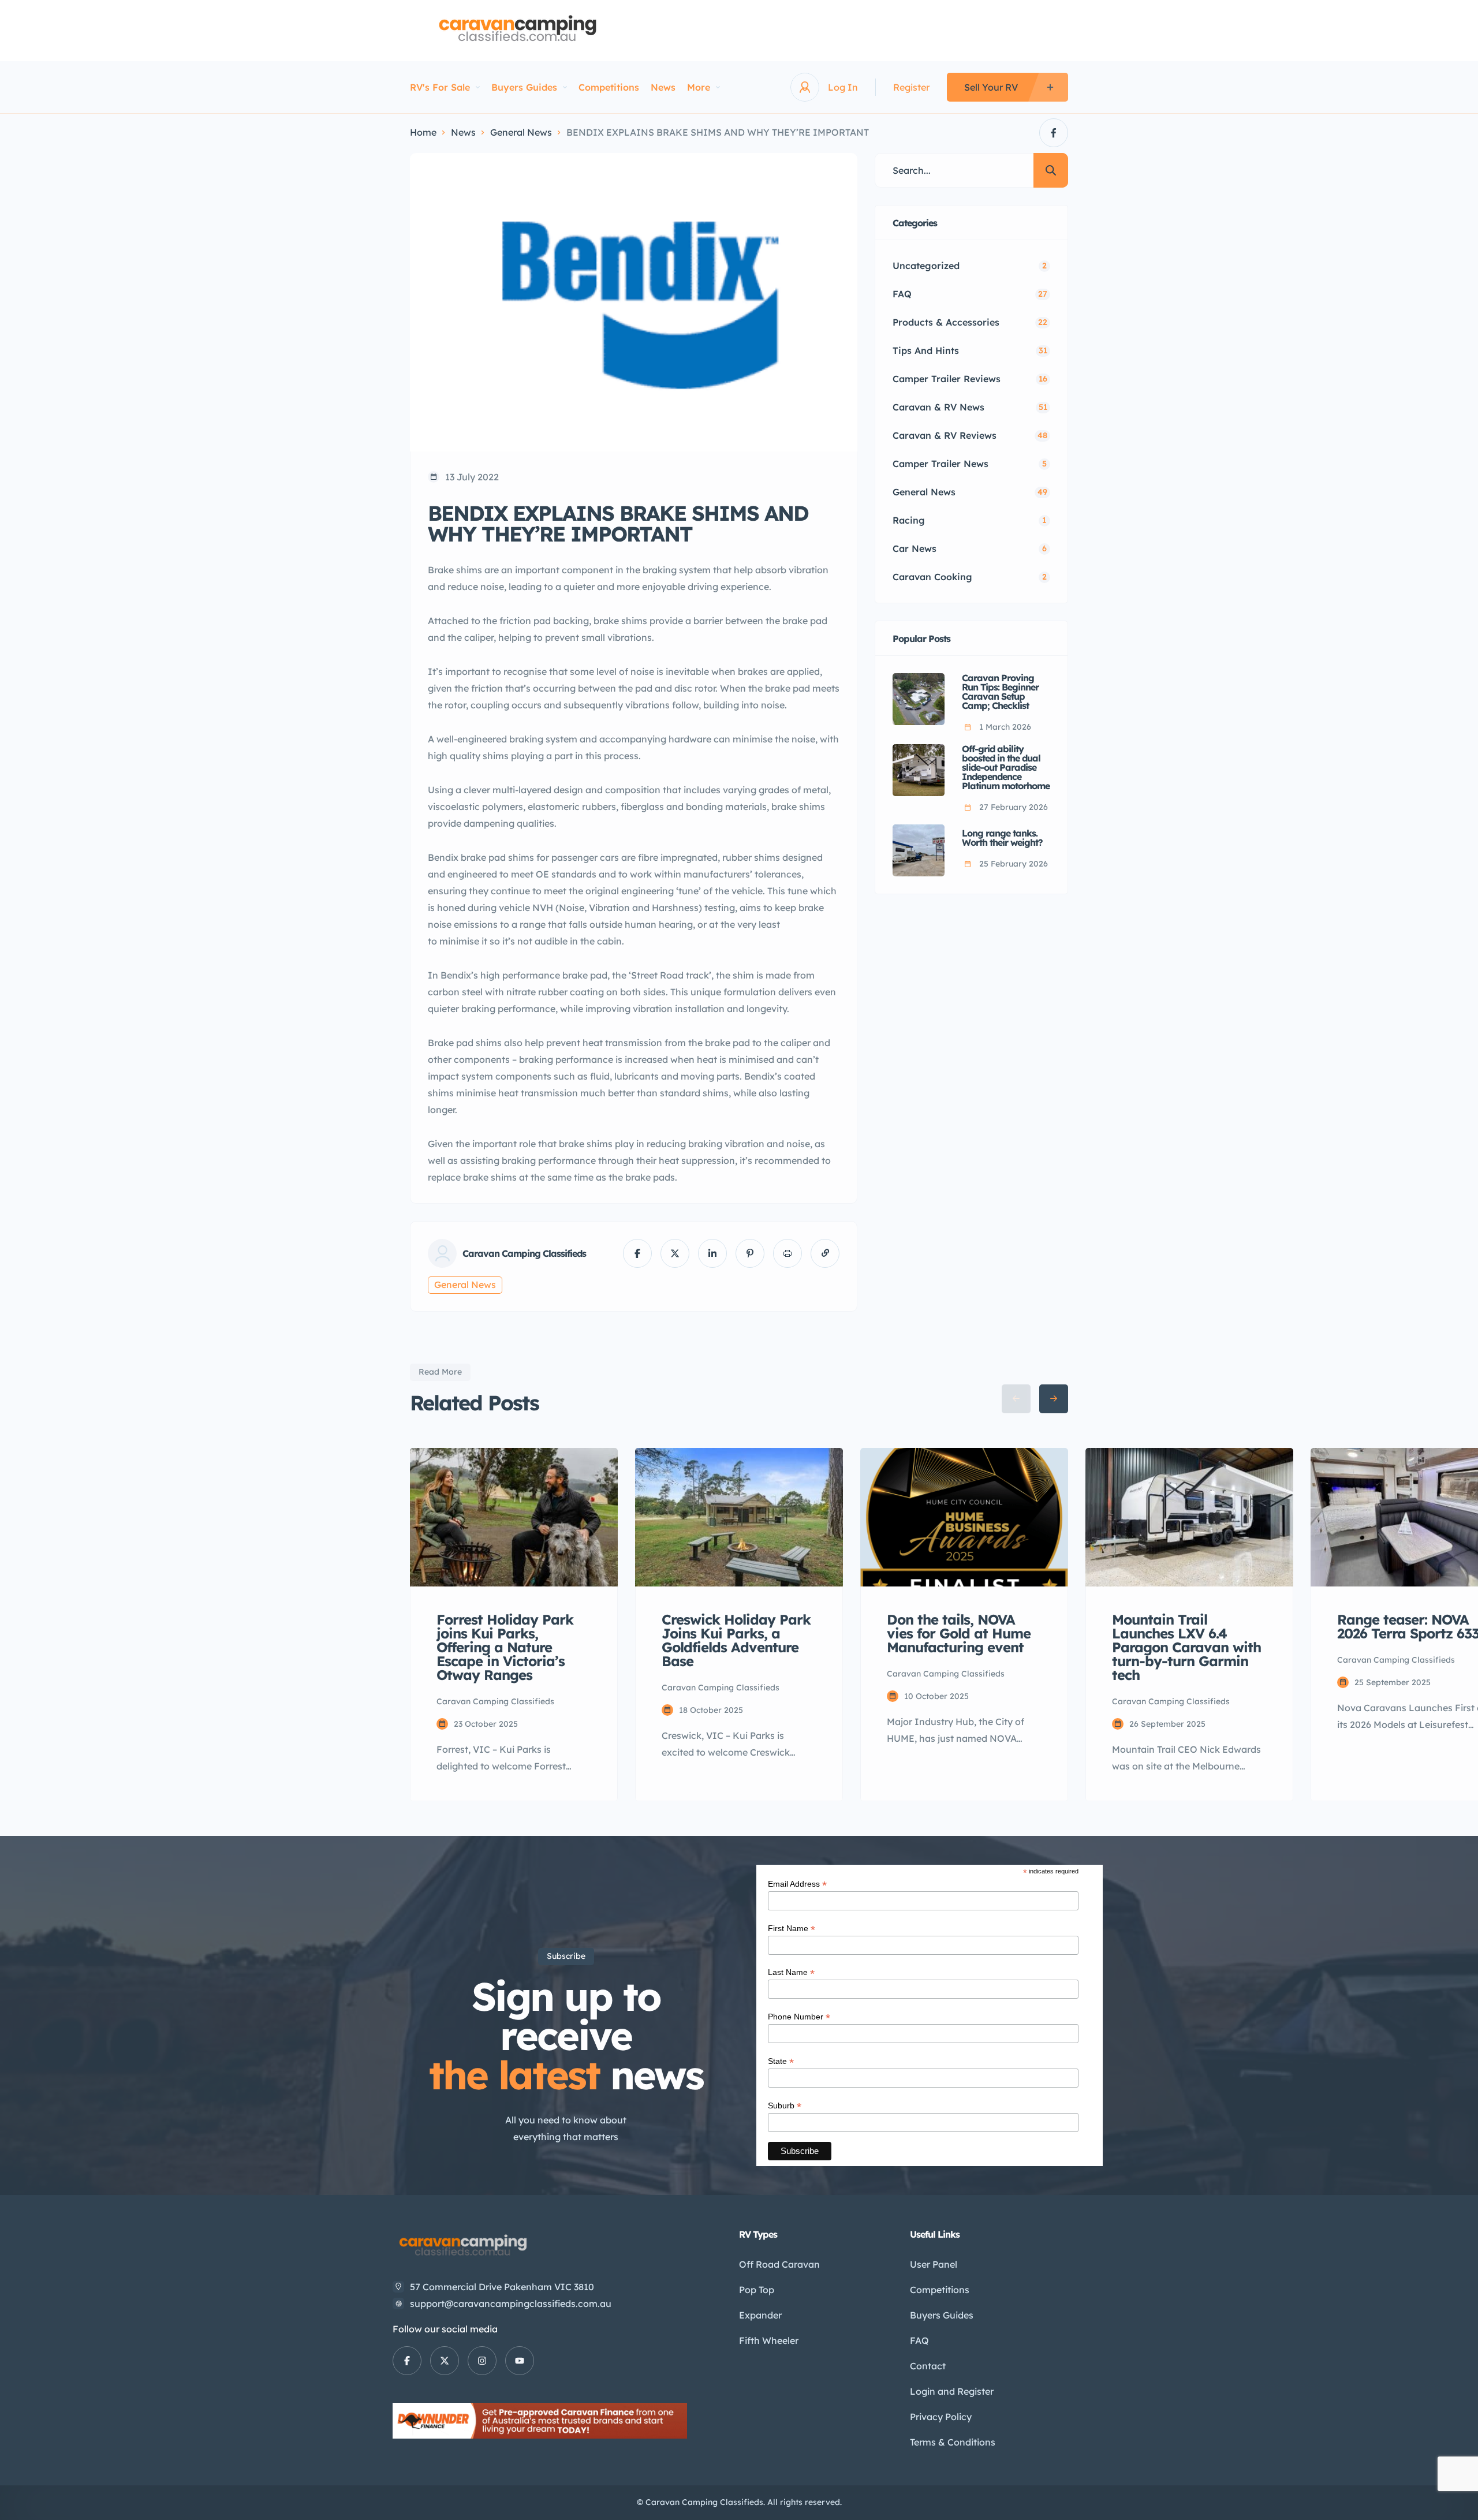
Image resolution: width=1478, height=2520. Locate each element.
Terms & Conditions (953, 2442)
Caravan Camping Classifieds (524, 1253)
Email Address (797, 1884)
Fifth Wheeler (769, 2340)
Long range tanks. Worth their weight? (1002, 838)
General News (521, 132)
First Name (792, 1929)
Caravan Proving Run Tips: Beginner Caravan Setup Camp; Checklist (1000, 692)
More (699, 87)
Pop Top (757, 2290)
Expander (760, 2315)
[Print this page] (787, 1253)
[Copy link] (825, 1253)
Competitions (609, 87)
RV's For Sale (440, 87)
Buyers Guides (524, 87)
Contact (928, 2366)
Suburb (785, 2106)
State (781, 2061)
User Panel (934, 2264)
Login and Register (952, 2391)
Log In (843, 87)
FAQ (919, 2340)
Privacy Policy (941, 2417)
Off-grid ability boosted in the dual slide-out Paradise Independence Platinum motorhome (1006, 767)
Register (911, 87)
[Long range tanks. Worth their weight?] (919, 850)
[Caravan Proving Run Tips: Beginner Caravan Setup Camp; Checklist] (919, 699)
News (663, 87)
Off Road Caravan (779, 2264)
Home (423, 132)
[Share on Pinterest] (750, 1253)
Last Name (791, 1972)
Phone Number (799, 2017)
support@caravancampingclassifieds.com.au (511, 2304)
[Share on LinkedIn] (712, 1253)
